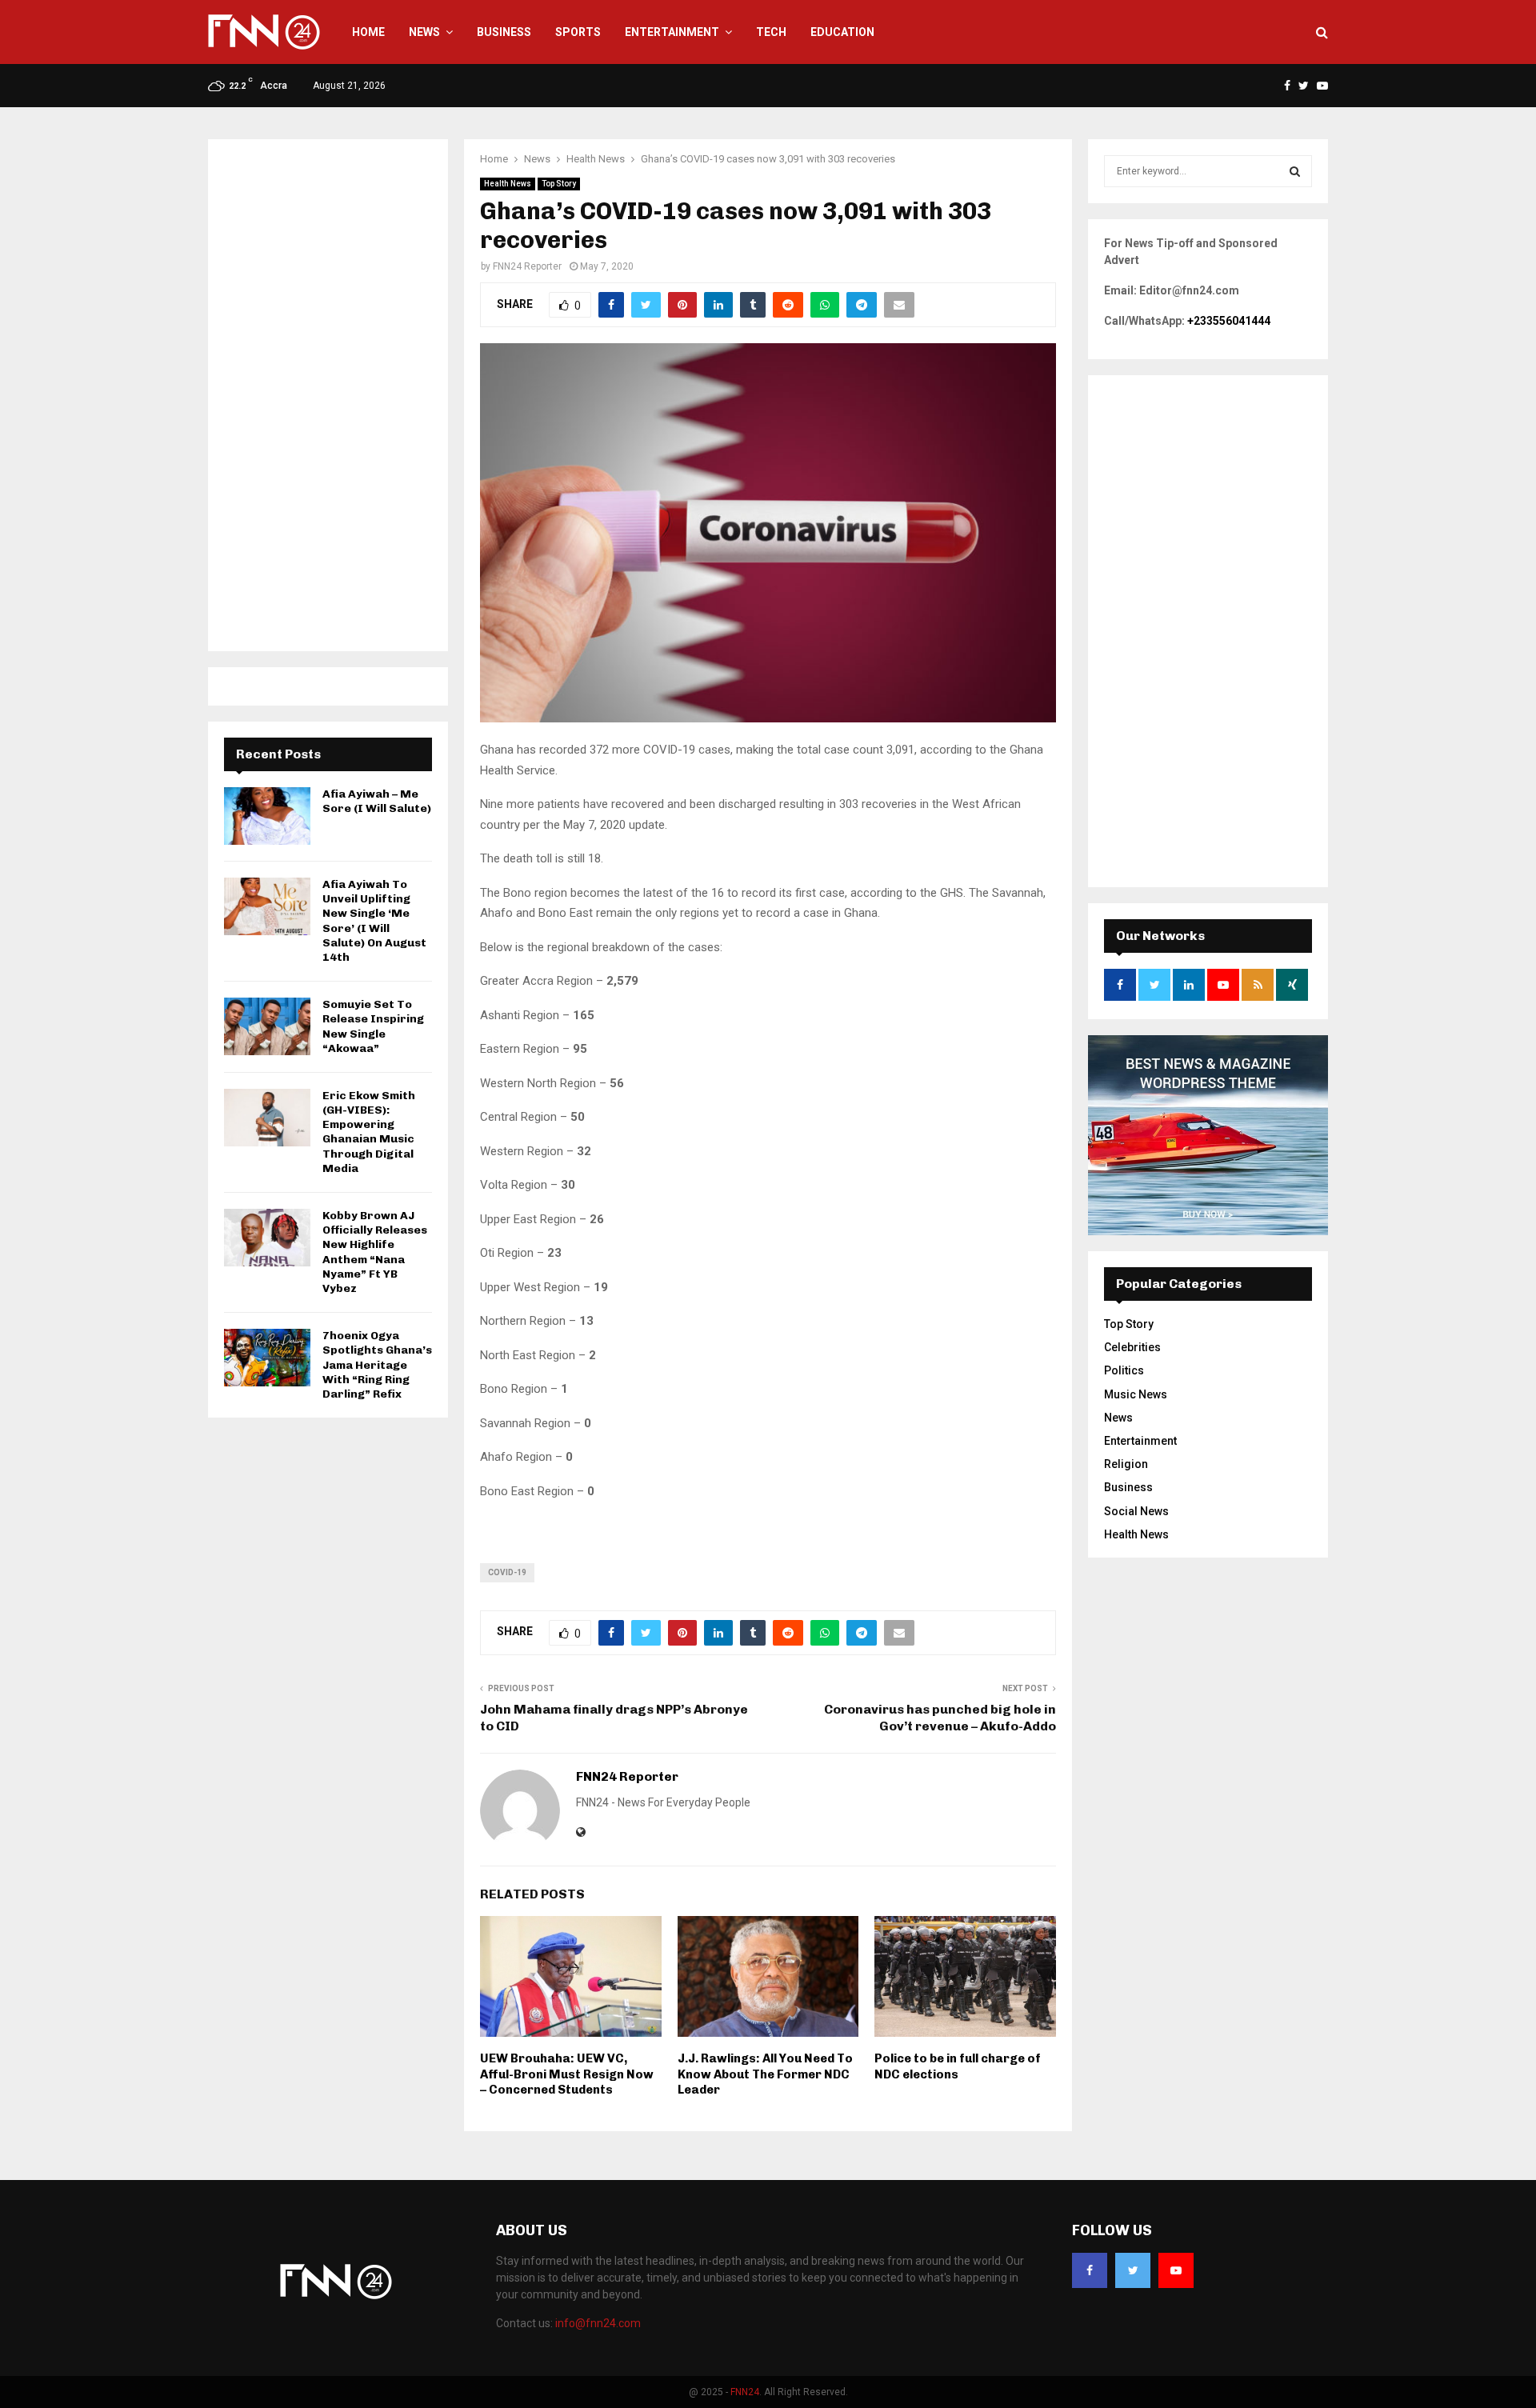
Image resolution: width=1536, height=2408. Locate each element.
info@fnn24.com (598, 2323)
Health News (508, 184)
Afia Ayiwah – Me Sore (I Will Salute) (377, 801)
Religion (1126, 1464)
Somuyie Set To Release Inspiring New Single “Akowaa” (373, 1026)
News (424, 32)
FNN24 (745, 2392)
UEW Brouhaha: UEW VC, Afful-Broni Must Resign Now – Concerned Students (567, 2074)
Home (368, 32)
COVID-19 (507, 1572)
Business (504, 32)
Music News (1136, 1394)
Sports (578, 32)
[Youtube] (1176, 2270)
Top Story (559, 184)
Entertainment (672, 32)
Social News (1136, 1511)
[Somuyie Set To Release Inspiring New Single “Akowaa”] (267, 1026)
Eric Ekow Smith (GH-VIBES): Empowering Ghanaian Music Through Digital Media (369, 1132)
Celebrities (1132, 1347)
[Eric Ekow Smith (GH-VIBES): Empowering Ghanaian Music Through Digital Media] (267, 1118)
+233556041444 (1229, 321)
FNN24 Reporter (527, 266)
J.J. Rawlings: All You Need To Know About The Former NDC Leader (765, 2074)
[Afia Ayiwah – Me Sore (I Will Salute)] (267, 816)
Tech (771, 32)
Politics (1124, 1370)
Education (842, 32)
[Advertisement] (328, 395)
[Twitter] (1133, 2270)
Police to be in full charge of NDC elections (958, 2066)
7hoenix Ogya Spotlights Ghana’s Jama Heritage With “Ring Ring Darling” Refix (377, 1365)
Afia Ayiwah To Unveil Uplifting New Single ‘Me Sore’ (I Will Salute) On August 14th (374, 921)
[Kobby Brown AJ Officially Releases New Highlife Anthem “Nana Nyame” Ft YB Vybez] (267, 1238)
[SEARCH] (1295, 171)
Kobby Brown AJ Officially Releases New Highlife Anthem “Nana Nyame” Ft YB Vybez (375, 1252)
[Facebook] (1090, 2270)
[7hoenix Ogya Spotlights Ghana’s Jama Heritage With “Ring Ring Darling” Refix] (267, 1358)
